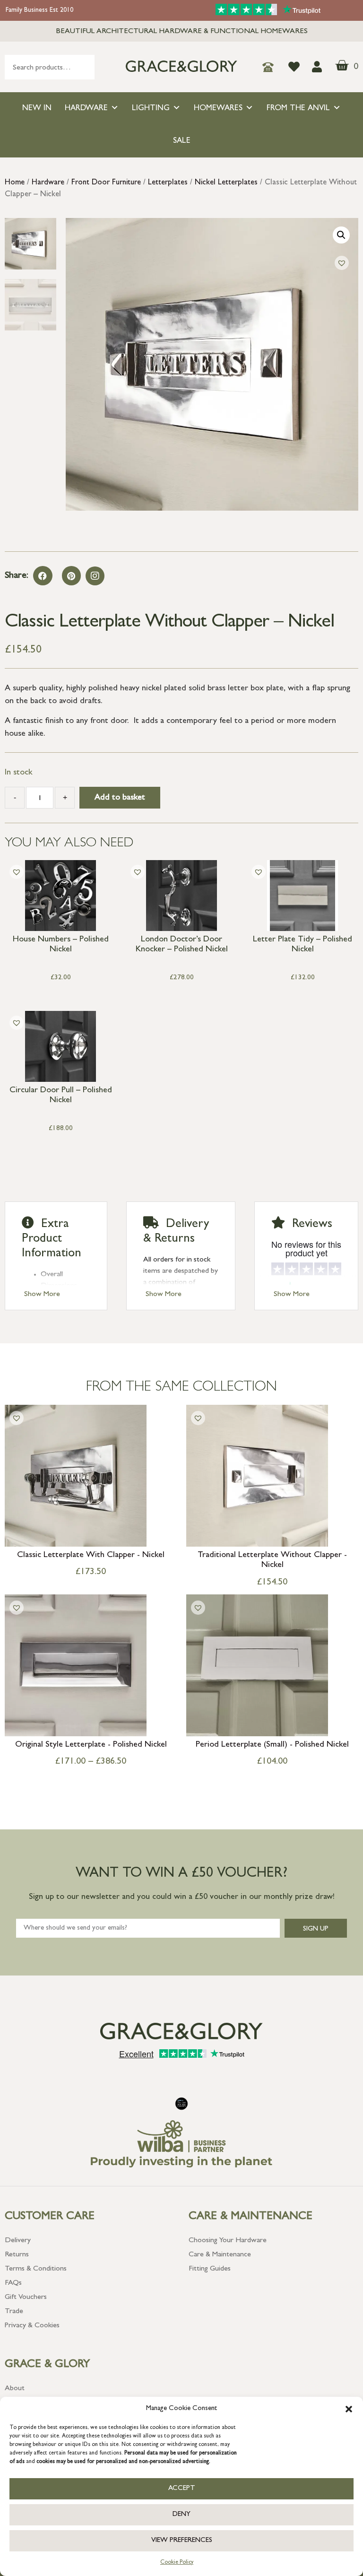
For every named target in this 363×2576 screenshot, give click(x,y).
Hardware (86, 109)
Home (15, 183)
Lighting (151, 109)
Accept (182, 2489)
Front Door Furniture (106, 183)
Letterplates (168, 183)
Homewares (218, 109)
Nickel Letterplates (226, 183)
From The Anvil (298, 109)
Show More (42, 1295)
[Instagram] (95, 576)
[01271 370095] (271, 67)
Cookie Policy (177, 2563)
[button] (349, 2409)
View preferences (182, 2541)
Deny (181, 2515)
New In (37, 109)
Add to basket (120, 798)
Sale (182, 141)
